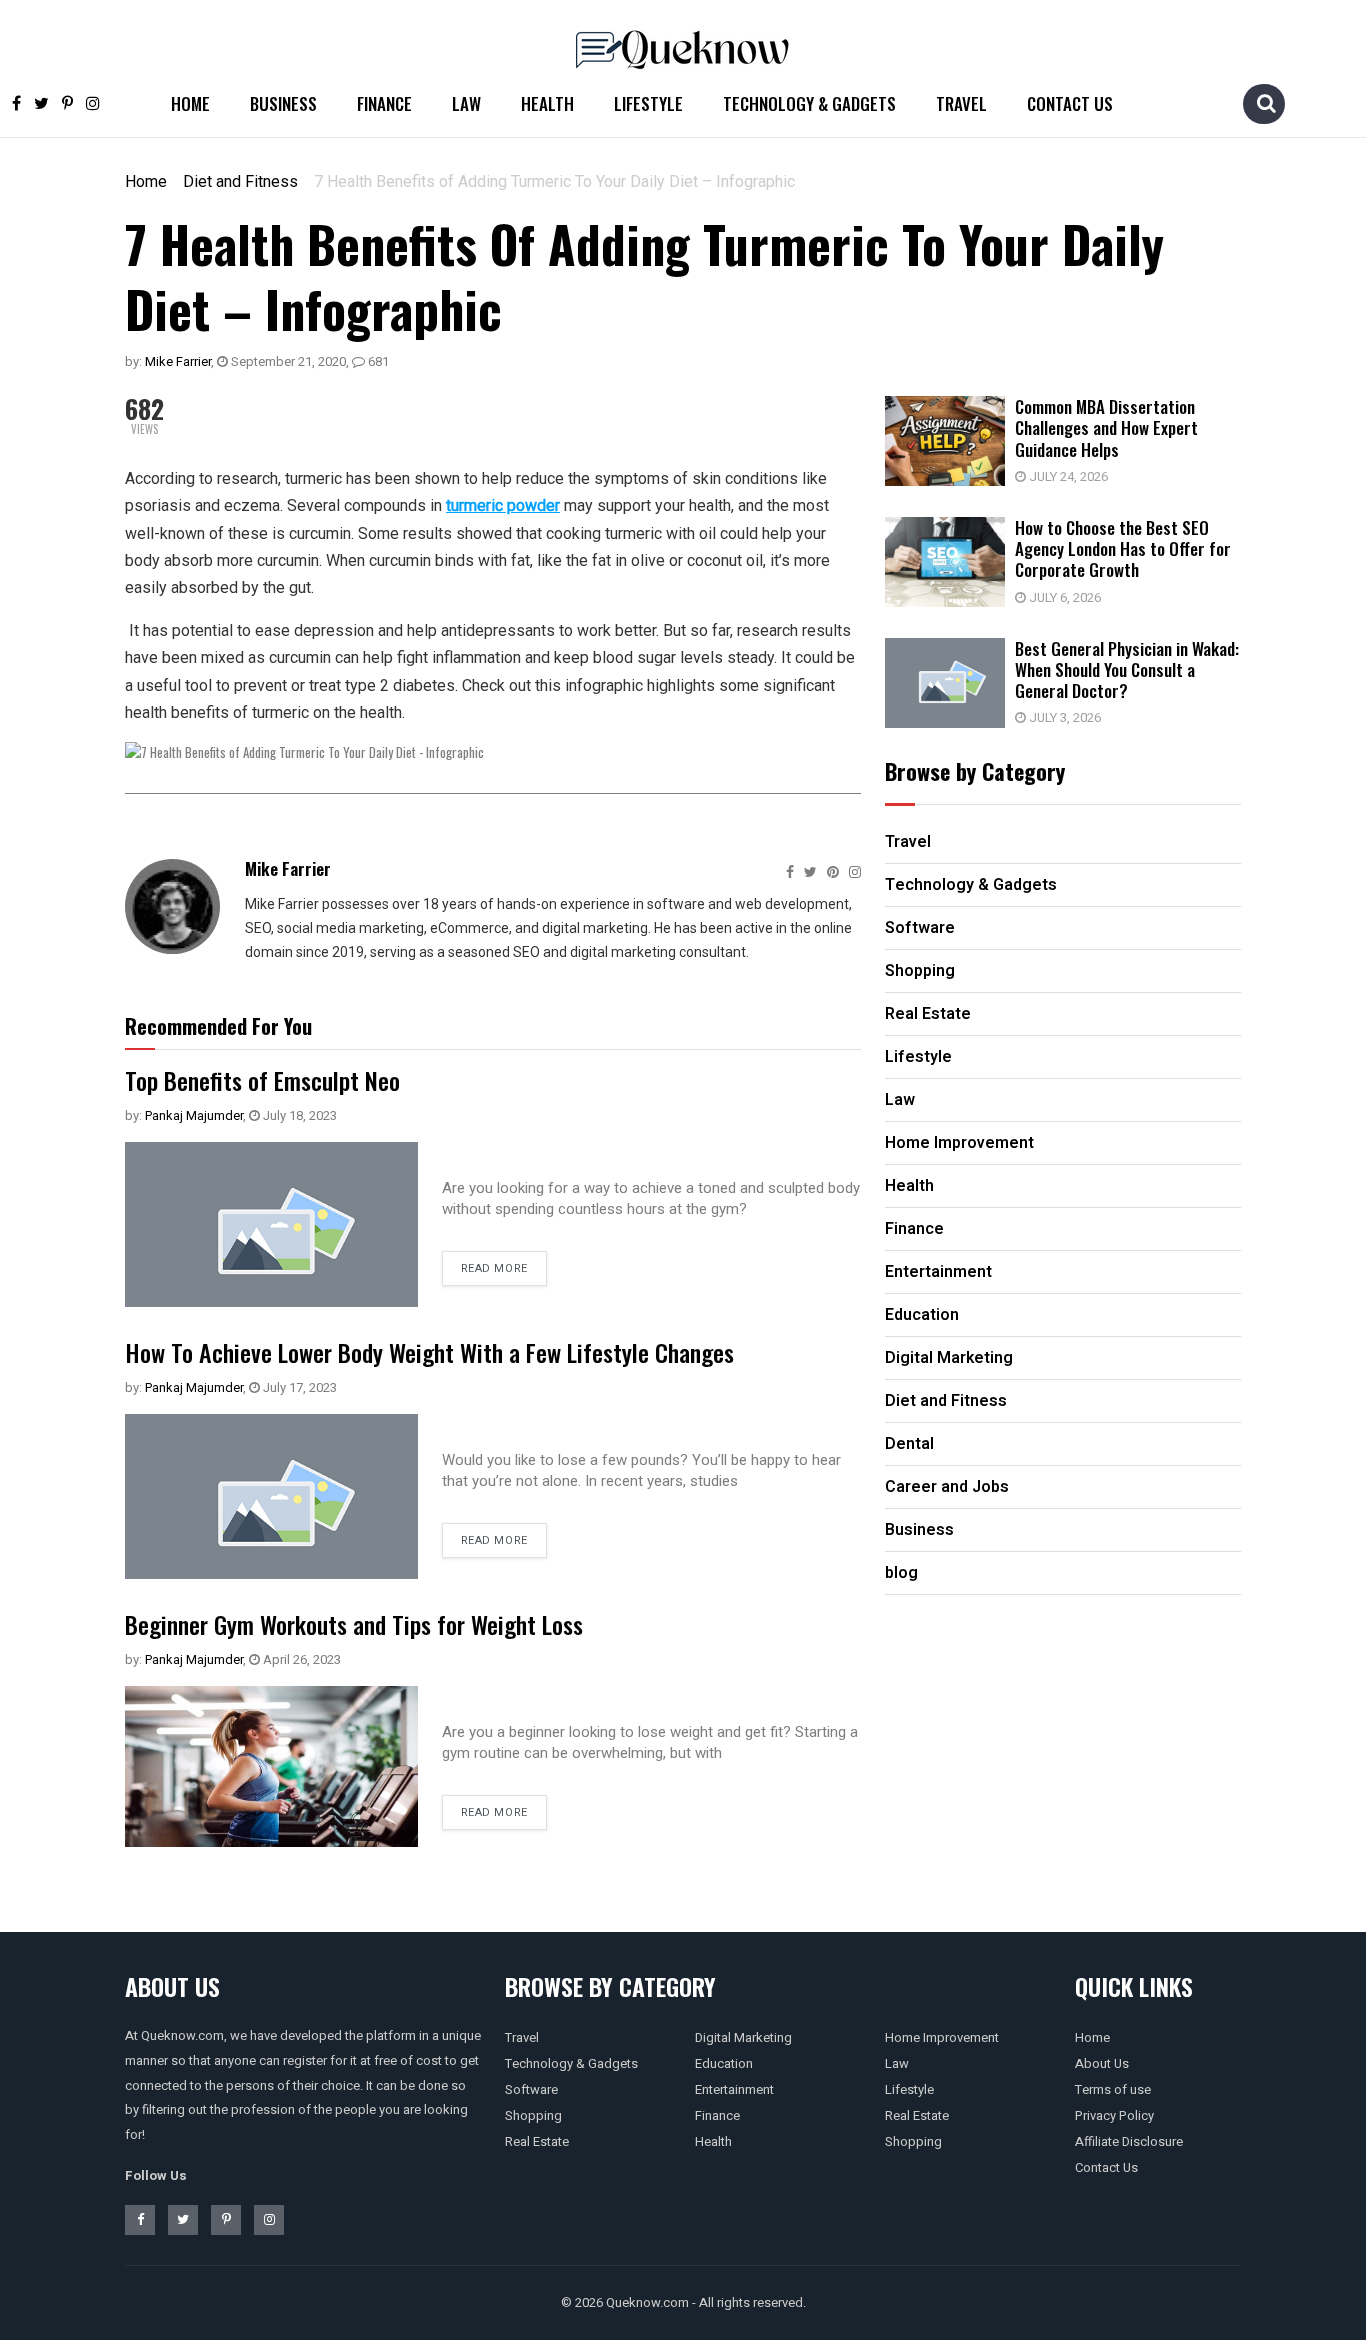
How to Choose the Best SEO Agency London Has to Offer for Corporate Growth (1123, 549)
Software (531, 2089)
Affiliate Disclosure (1129, 2141)
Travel (961, 103)
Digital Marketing (743, 2037)
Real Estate (537, 2141)
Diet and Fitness (240, 181)
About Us (1102, 2063)
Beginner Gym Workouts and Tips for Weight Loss (354, 1624)
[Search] (1266, 103)
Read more (494, 1268)
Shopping (533, 2115)
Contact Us (1070, 103)
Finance (384, 103)
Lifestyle (648, 103)
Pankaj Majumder (194, 1115)
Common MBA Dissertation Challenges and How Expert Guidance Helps (1106, 428)
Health (547, 103)
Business (283, 103)
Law (466, 103)
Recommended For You (218, 1026)
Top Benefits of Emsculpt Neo (262, 1080)
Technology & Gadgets (809, 103)
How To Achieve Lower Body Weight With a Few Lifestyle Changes (429, 1352)
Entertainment (734, 2089)
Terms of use (1113, 2089)
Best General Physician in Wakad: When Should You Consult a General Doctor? (1127, 670)
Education (724, 2063)
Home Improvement (942, 2037)
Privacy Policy (1114, 2115)
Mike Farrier (178, 361)
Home (190, 103)
